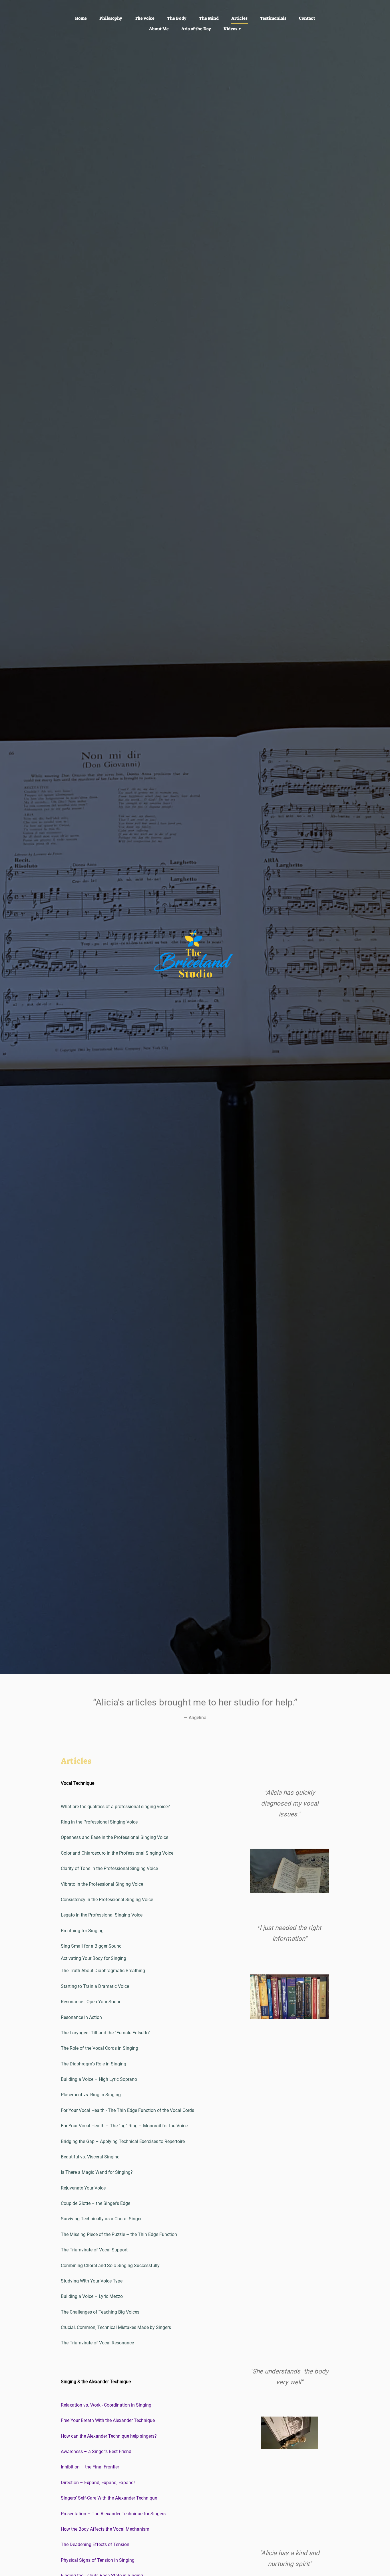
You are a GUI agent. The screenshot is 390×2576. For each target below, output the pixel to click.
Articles (239, 18)
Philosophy (111, 18)
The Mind (209, 18)
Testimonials (273, 18)
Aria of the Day (196, 29)
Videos (230, 29)
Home (81, 18)
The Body (177, 18)
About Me (159, 29)
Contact (307, 18)
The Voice (145, 18)
